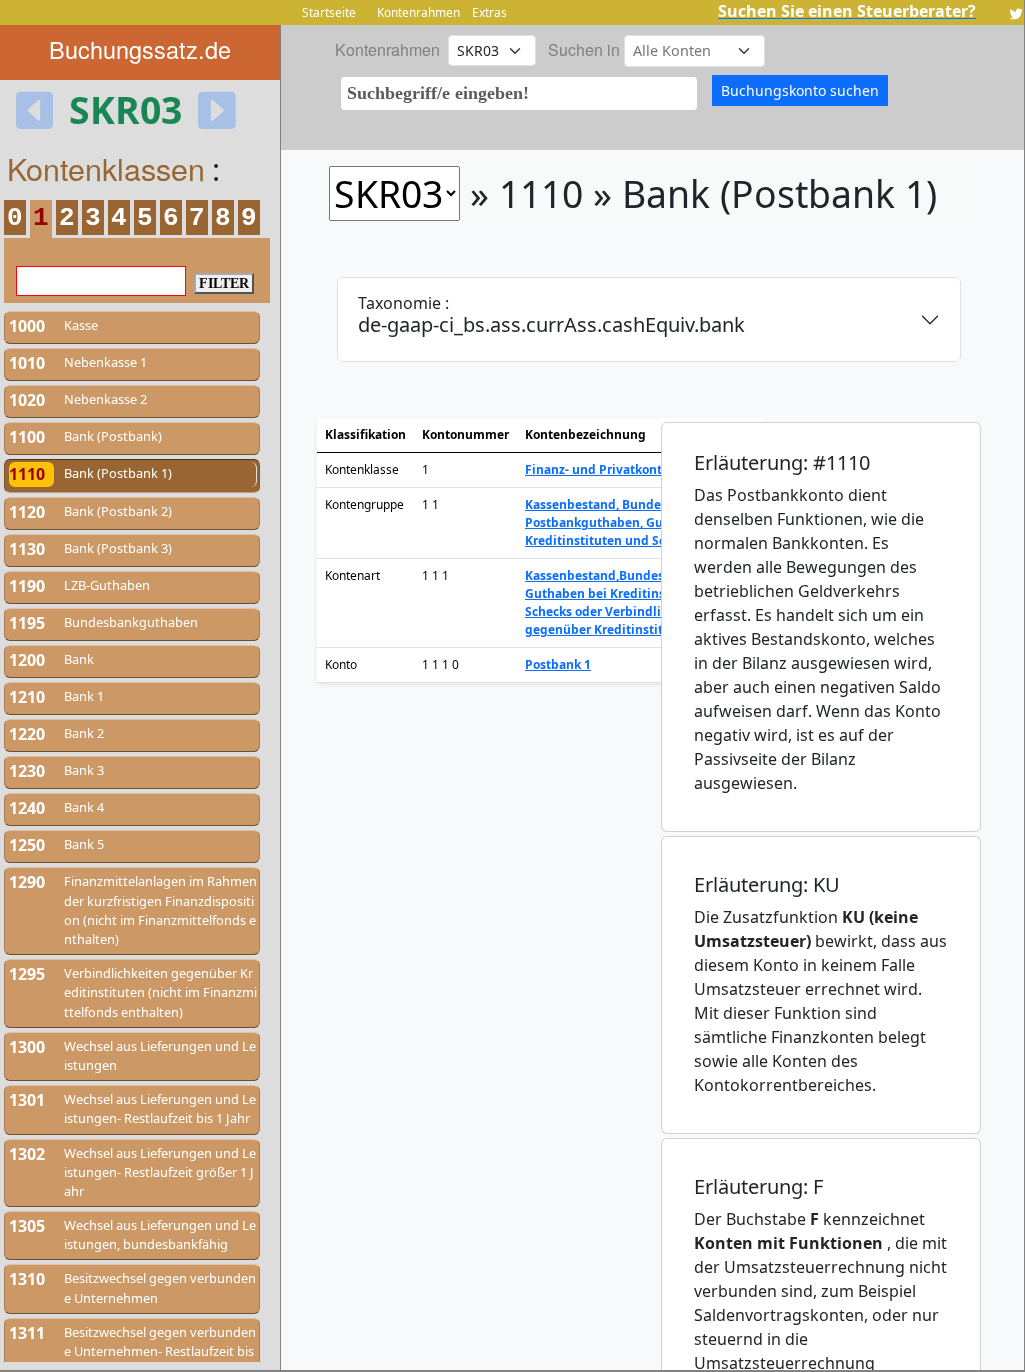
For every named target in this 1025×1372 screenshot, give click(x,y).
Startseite (329, 12)
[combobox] (519, 93)
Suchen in (584, 49)
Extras (489, 12)
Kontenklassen (106, 168)
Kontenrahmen (418, 12)
